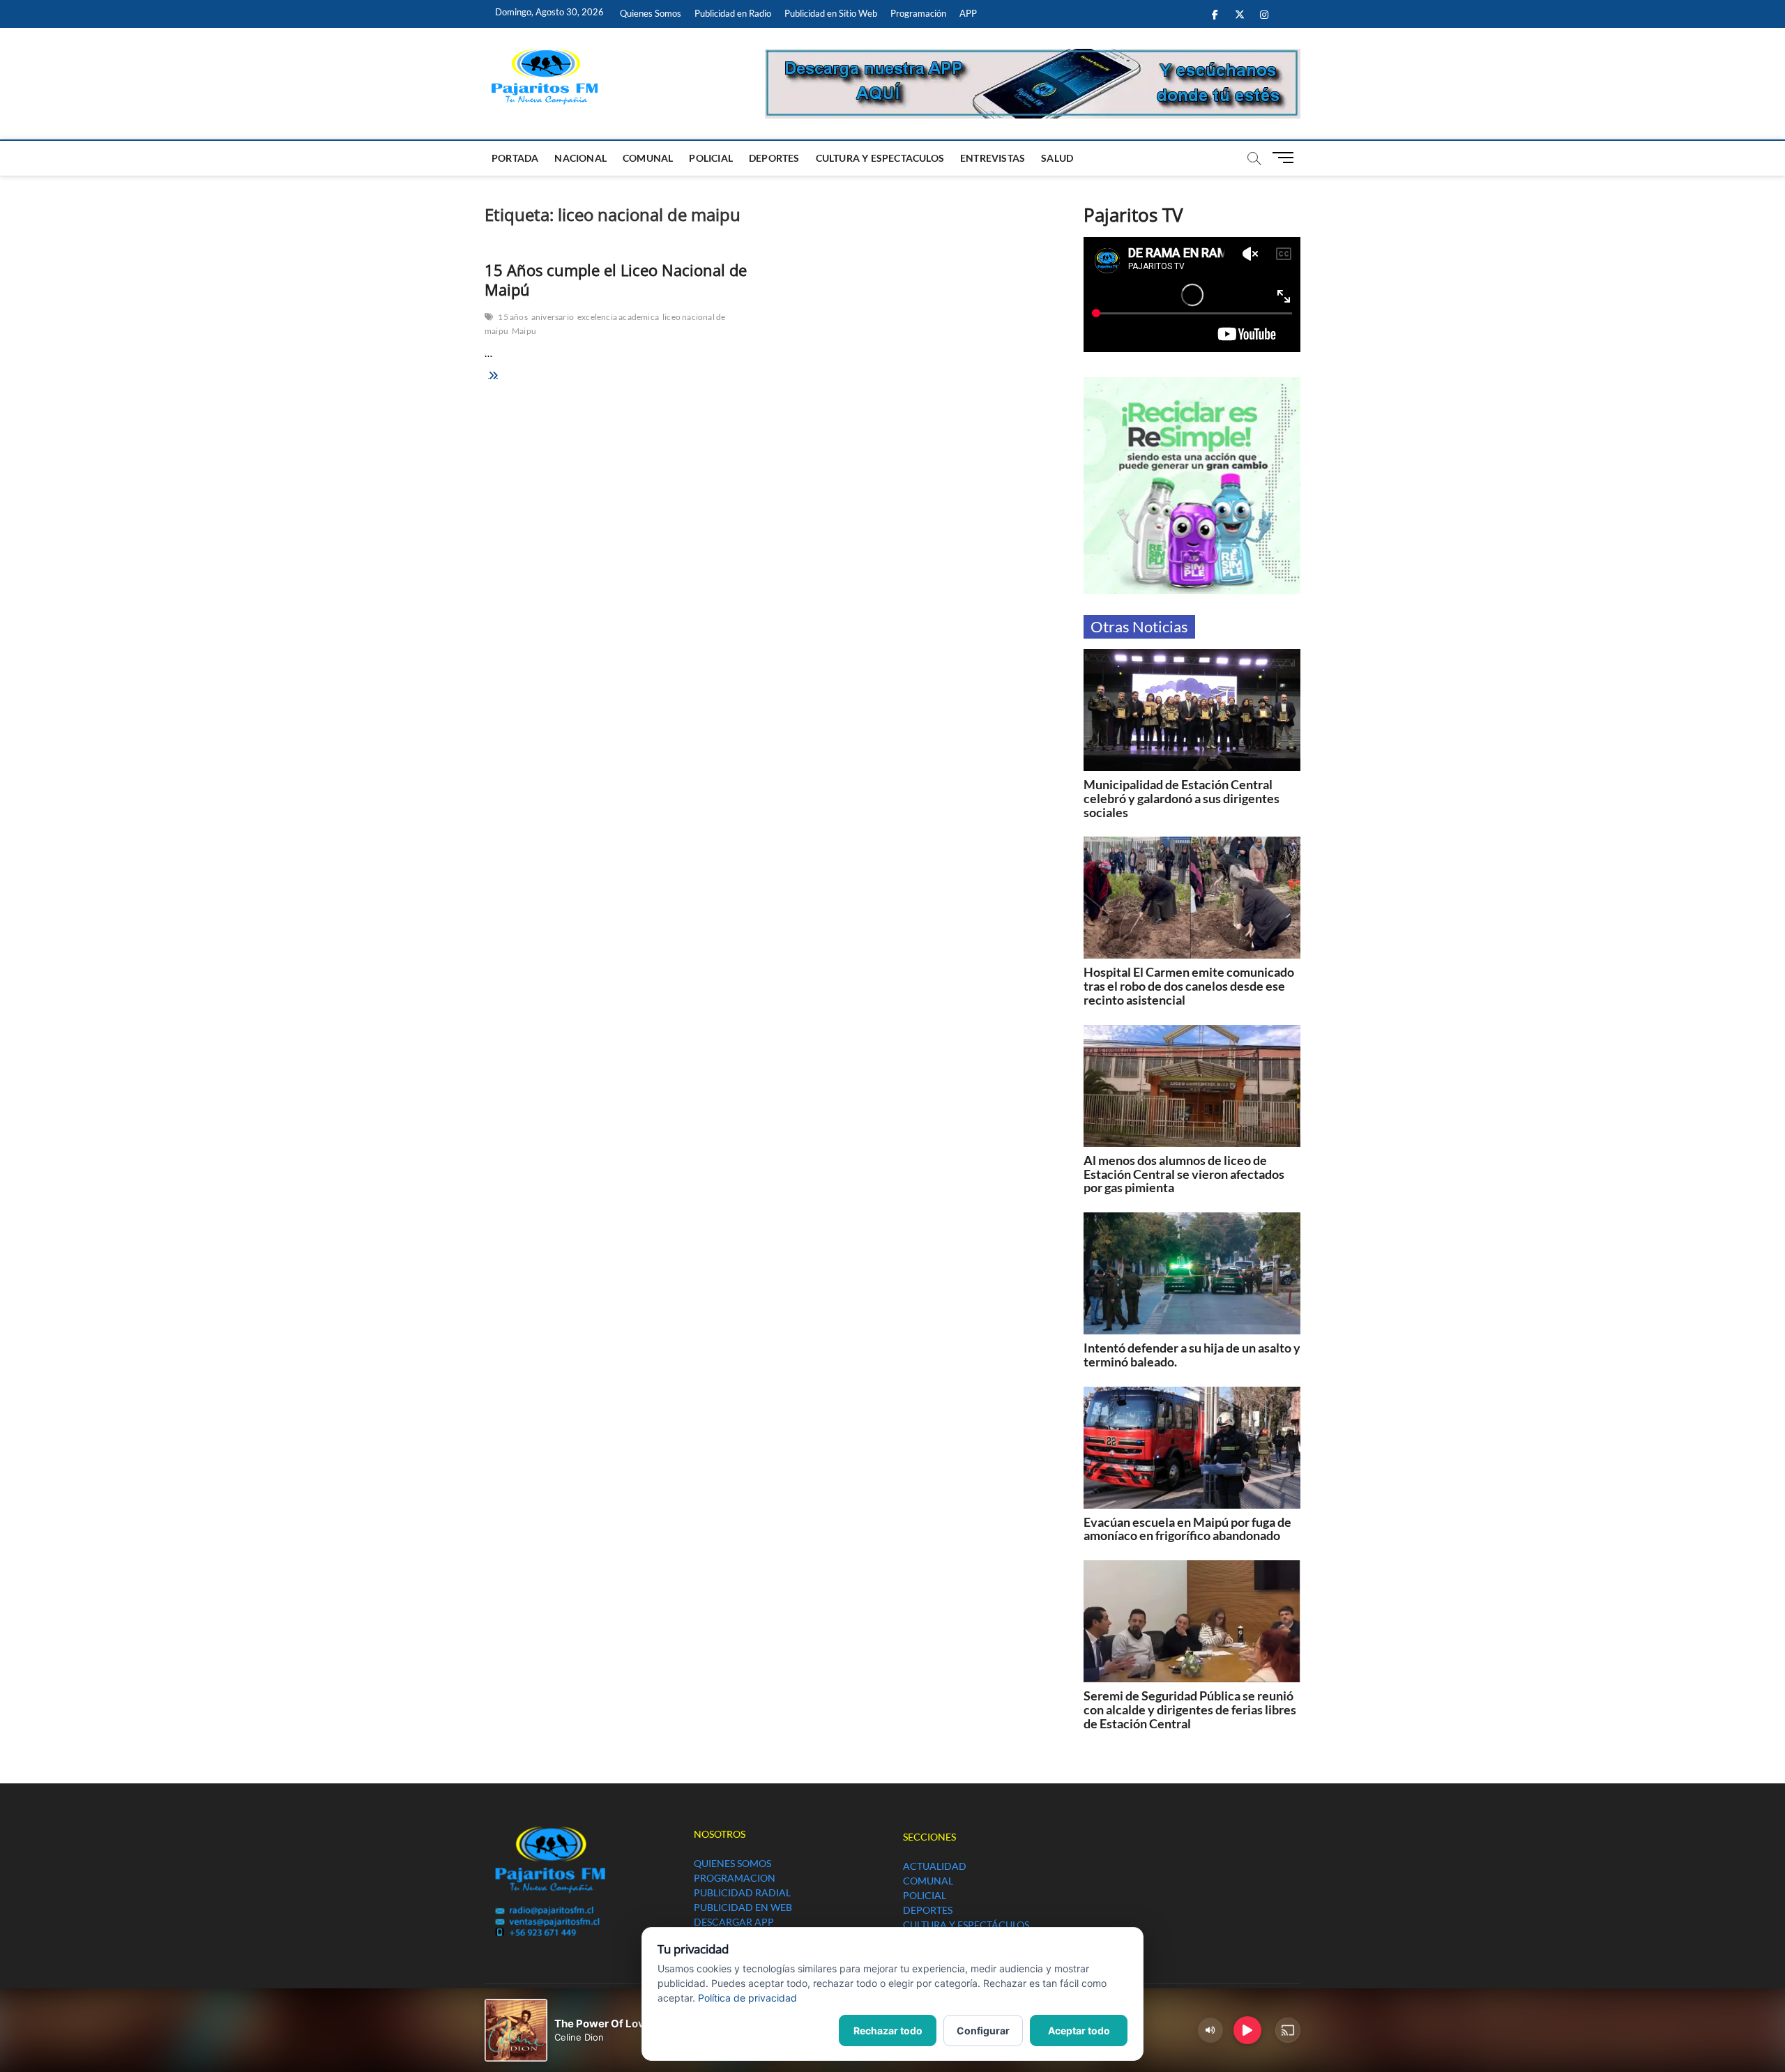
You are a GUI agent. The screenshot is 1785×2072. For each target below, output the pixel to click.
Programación (918, 13)
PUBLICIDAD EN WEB (743, 1907)
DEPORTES (774, 158)
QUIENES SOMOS (732, 1863)
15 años (512, 317)
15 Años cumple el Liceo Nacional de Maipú (616, 280)
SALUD (1057, 158)
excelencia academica (618, 317)
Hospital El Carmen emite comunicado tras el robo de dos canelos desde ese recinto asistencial (1189, 986)
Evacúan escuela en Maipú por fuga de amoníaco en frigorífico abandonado (1187, 1529)
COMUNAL (648, 158)
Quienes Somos (651, 13)
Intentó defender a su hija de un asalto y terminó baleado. (1192, 1355)
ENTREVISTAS (993, 158)
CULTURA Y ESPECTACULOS (880, 158)
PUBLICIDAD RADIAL (742, 1892)
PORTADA (515, 158)
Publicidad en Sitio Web (831, 13)
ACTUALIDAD (935, 1866)
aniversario (553, 317)
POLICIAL (711, 158)
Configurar (983, 2031)
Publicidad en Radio (733, 13)
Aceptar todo (1079, 2031)
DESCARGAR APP (734, 1922)
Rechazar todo (888, 2031)
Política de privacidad (747, 1998)
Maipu (524, 331)
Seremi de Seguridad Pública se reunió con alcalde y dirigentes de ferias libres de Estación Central (1190, 1709)
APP (968, 13)
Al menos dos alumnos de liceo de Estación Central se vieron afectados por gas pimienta (1184, 1174)
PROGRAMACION (735, 1878)
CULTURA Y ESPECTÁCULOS (966, 1925)
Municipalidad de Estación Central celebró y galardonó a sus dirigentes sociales (1182, 798)
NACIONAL (580, 158)
